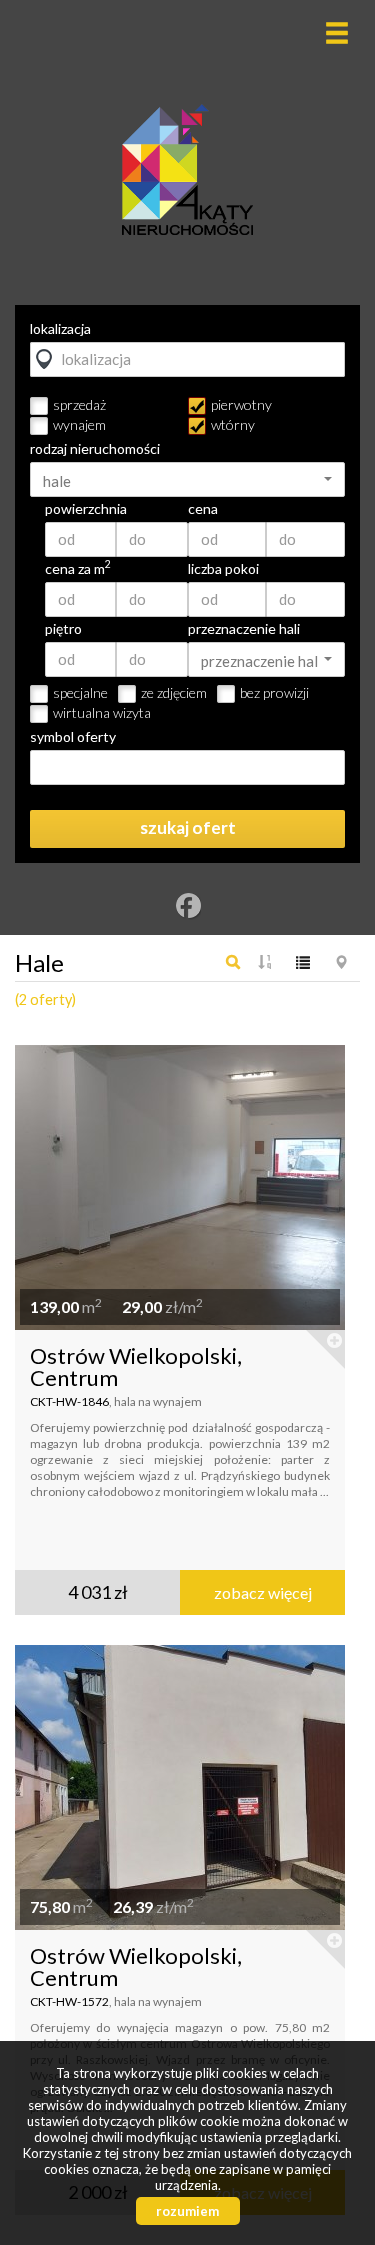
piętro (63, 629)
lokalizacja (60, 329)
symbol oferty (73, 737)
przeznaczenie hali (244, 629)
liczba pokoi (223, 569)
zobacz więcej (263, 1592)
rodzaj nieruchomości (95, 449)
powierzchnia (86, 509)
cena (203, 509)
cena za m (78, 569)
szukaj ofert (188, 827)
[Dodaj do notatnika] (324, 1350)
